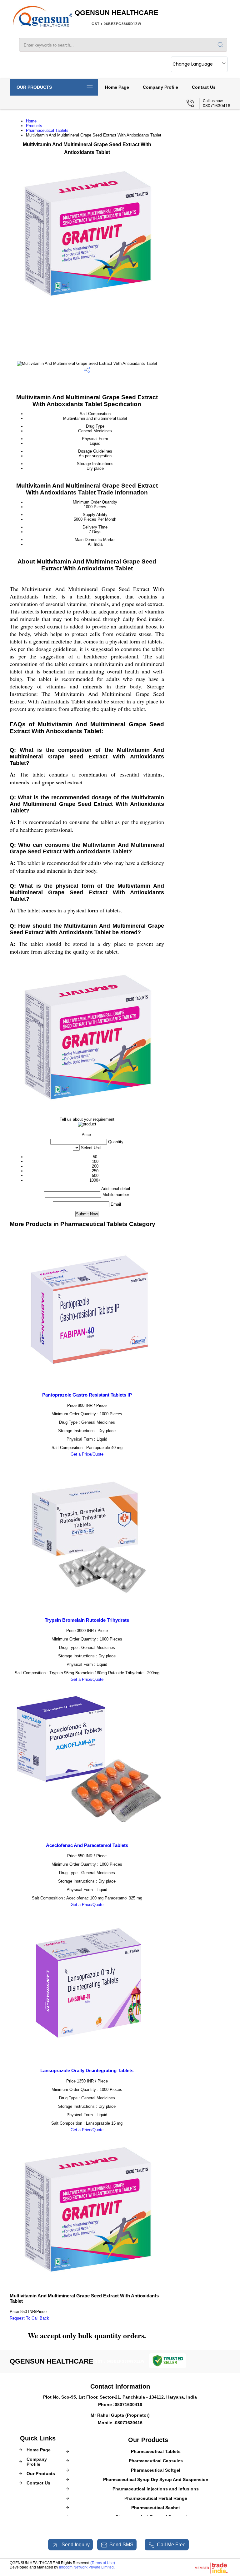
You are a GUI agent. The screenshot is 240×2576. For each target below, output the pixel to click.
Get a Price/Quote (87, 1454)
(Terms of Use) (103, 2563)
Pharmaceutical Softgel (156, 2470)
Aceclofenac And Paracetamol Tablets (87, 1845)
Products (34, 126)
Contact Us (204, 87)
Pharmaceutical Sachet (156, 2508)
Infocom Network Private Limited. (87, 2567)
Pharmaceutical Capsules (156, 2461)
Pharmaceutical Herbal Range (156, 2498)
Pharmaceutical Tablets (47, 130)
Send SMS (121, 2545)
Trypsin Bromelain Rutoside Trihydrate (87, 1620)
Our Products (34, 87)
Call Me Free (171, 2545)
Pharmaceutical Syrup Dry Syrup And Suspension (156, 2479)
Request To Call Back (29, 2318)
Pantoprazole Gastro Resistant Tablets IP (87, 1395)
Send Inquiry (75, 2545)
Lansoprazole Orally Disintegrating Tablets (87, 2070)
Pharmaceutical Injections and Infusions (156, 2489)
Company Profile (160, 87)
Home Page (117, 87)
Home (31, 121)
